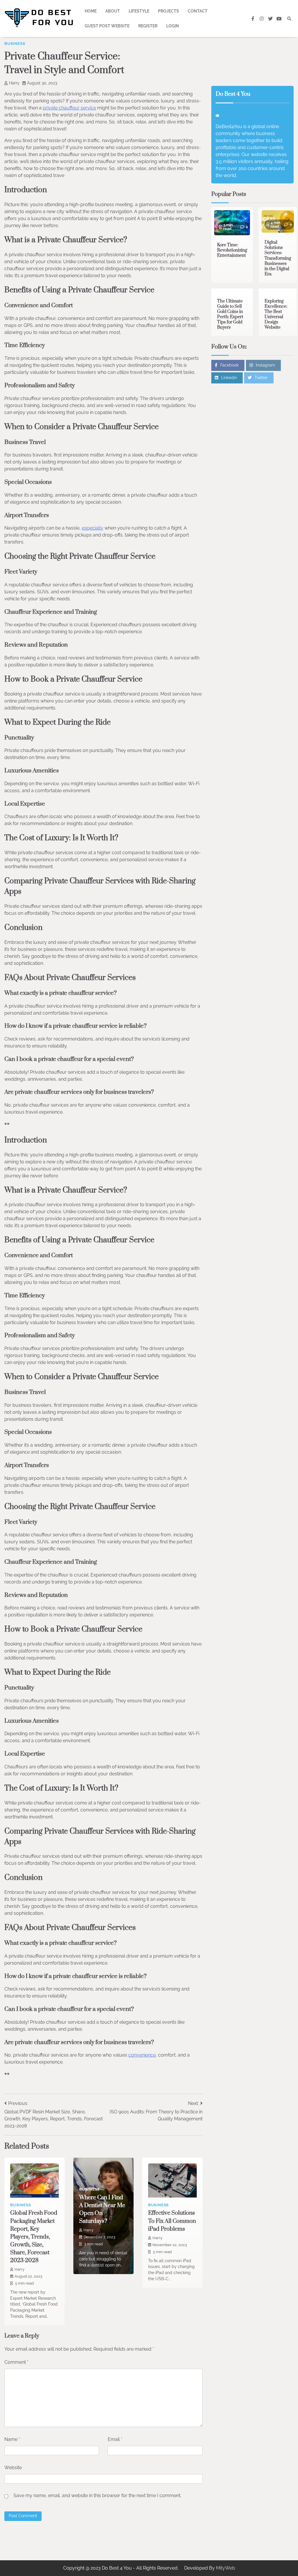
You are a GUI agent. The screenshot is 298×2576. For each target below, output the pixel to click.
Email (115, 2439)
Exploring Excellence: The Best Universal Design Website (276, 314)
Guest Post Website (107, 26)
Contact (198, 11)
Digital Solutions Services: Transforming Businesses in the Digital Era (278, 258)
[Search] (289, 19)
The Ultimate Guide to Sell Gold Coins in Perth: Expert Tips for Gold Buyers (230, 314)
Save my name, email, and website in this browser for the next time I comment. (97, 2495)
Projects (168, 11)
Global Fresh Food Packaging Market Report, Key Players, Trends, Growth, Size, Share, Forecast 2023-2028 (34, 2237)
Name (12, 2439)
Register (148, 26)
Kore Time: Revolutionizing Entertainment (232, 250)
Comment (16, 2362)
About (113, 11)
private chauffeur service (69, 108)
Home (91, 11)
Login (173, 26)
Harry (14, 83)
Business (15, 44)
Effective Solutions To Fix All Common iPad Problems (172, 2221)
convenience (142, 2055)
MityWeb (226, 2568)
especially (93, 528)
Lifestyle (139, 11)
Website (13, 2468)
